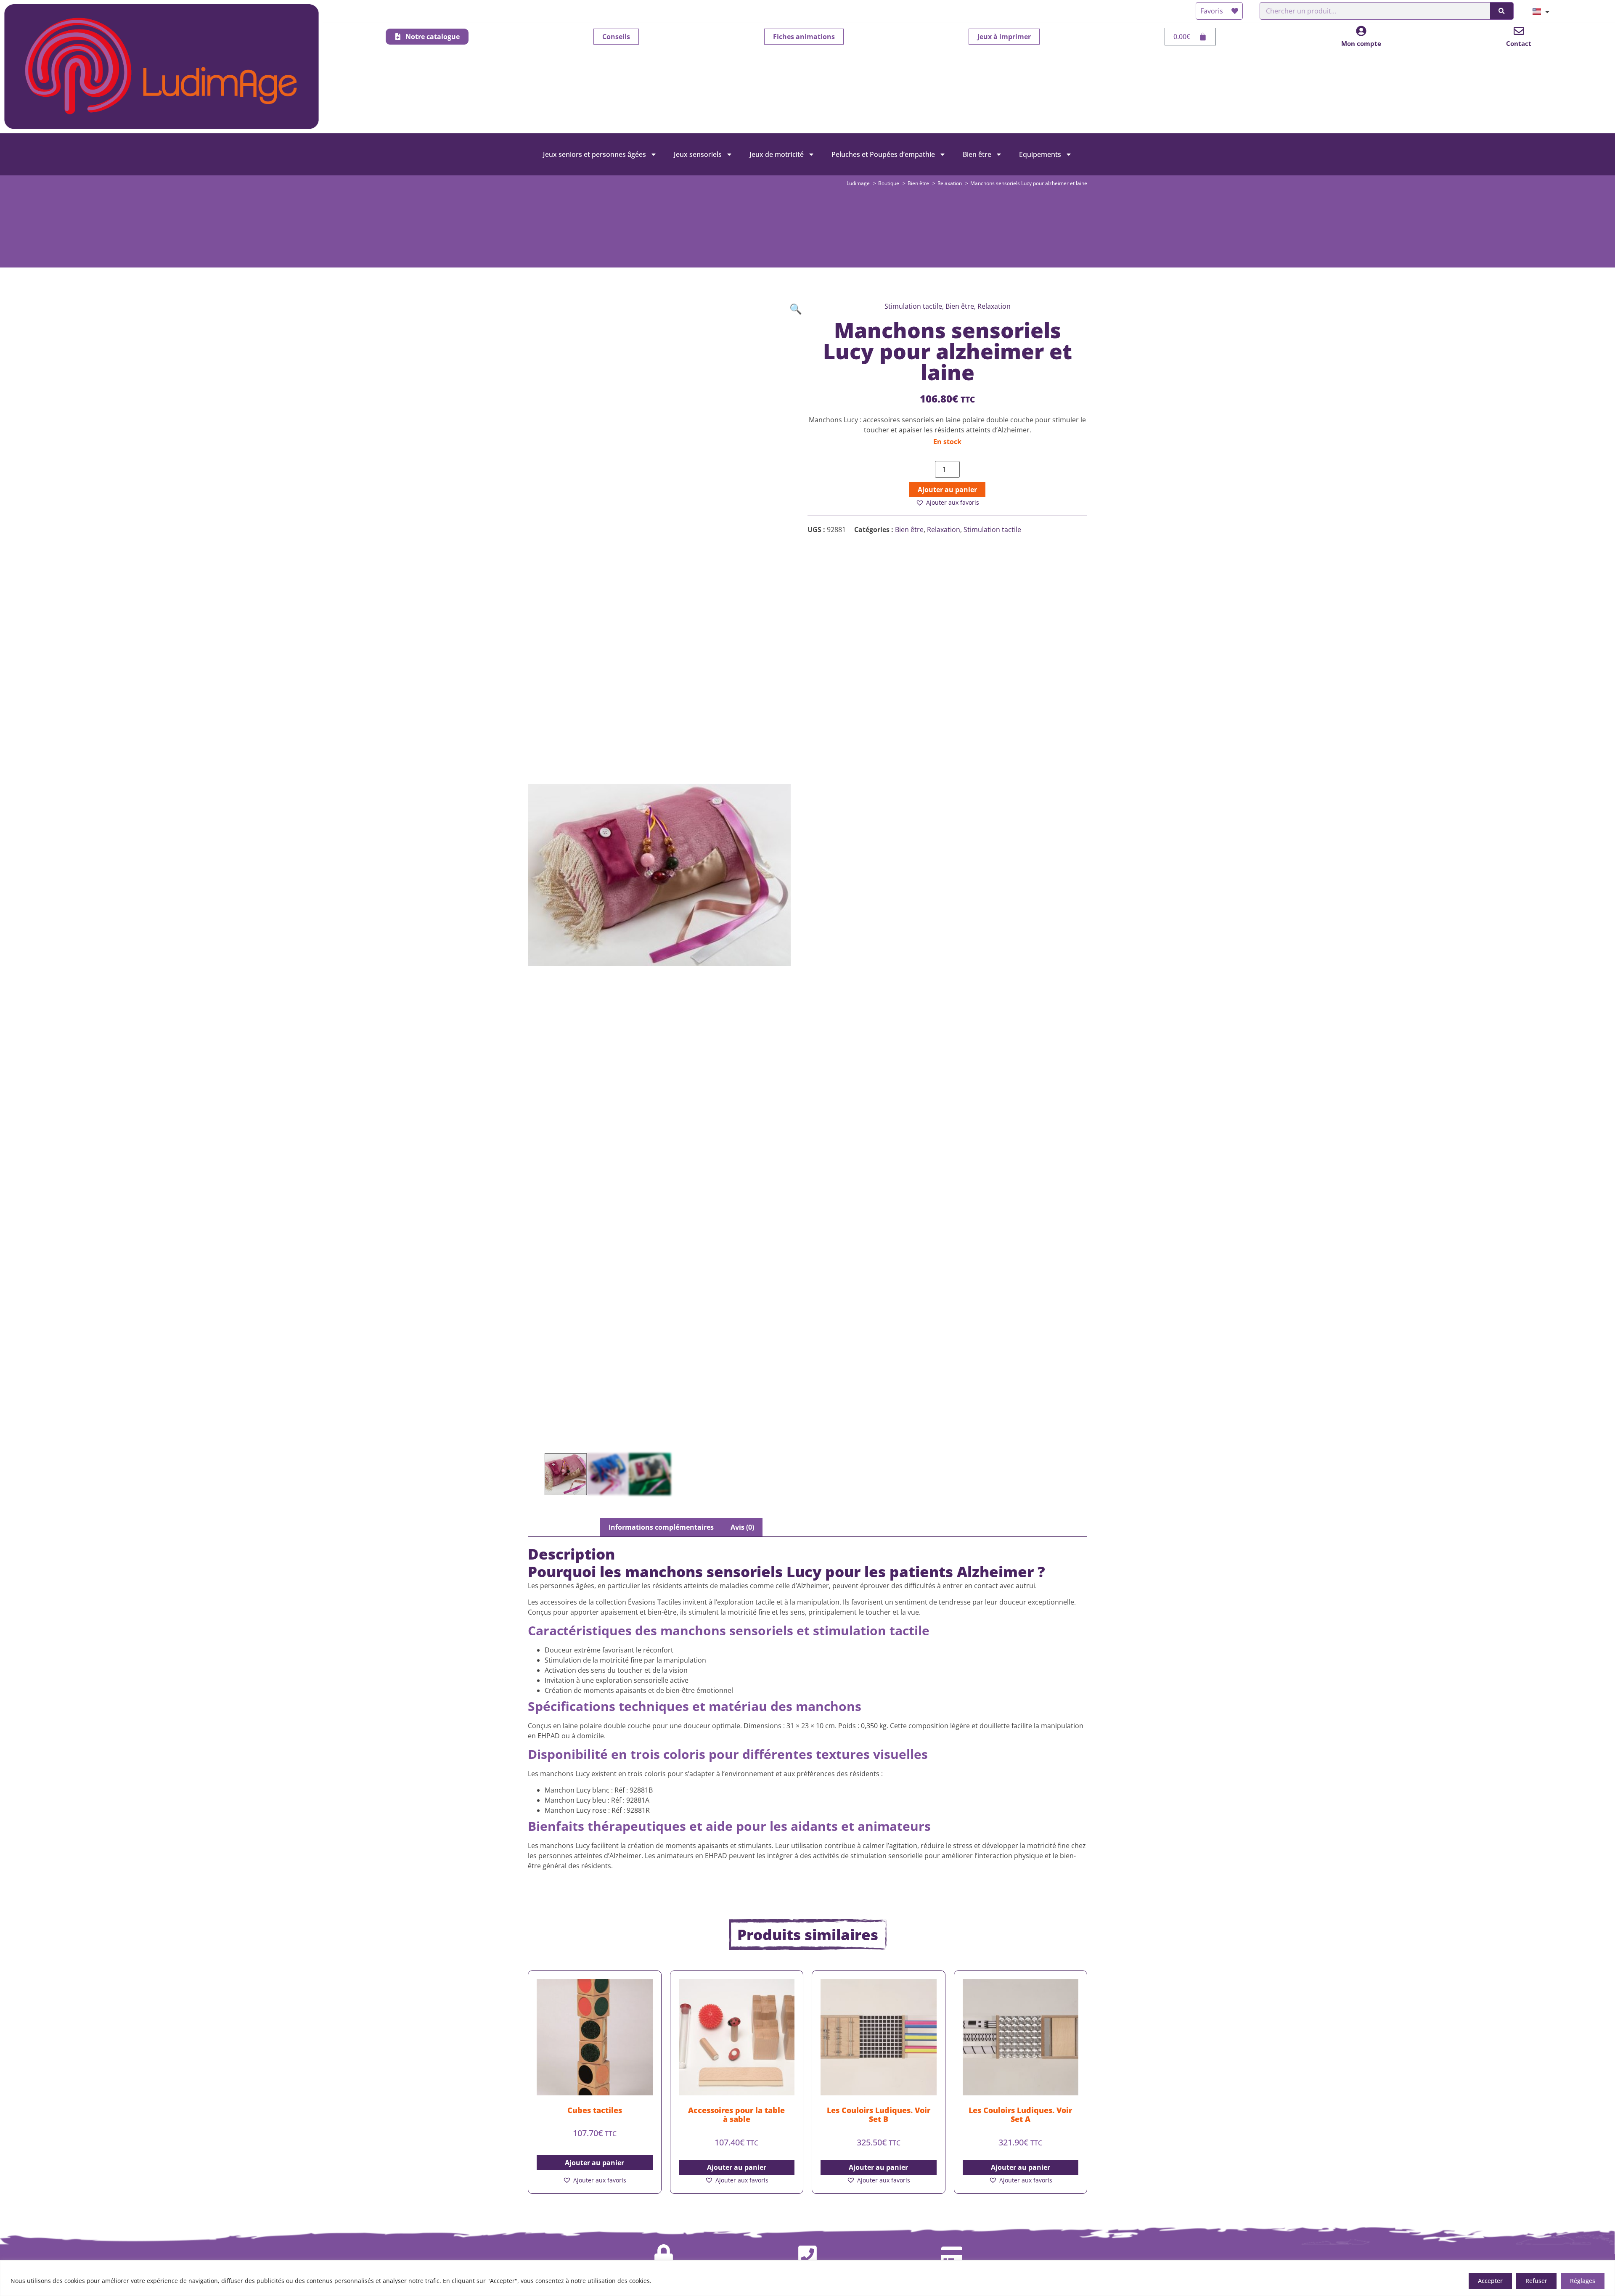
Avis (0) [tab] (742, 1527)
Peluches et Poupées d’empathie (883, 154)
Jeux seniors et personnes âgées (594, 154)
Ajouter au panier (947, 490)
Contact (1519, 43)
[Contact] (1519, 31)
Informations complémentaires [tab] (661, 1527)
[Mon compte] (1361, 31)
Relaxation (944, 530)
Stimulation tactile (992, 530)
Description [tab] (572, 1527)
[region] (807, 2278)
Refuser (1536, 2281)
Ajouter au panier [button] (594, 2163)
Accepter (1490, 2281)
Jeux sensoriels (698, 154)
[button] (796, 309)
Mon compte (1361, 43)
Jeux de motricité (777, 154)
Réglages (1583, 2281)
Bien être (977, 154)
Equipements (1040, 154)
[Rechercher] (1501, 11)
